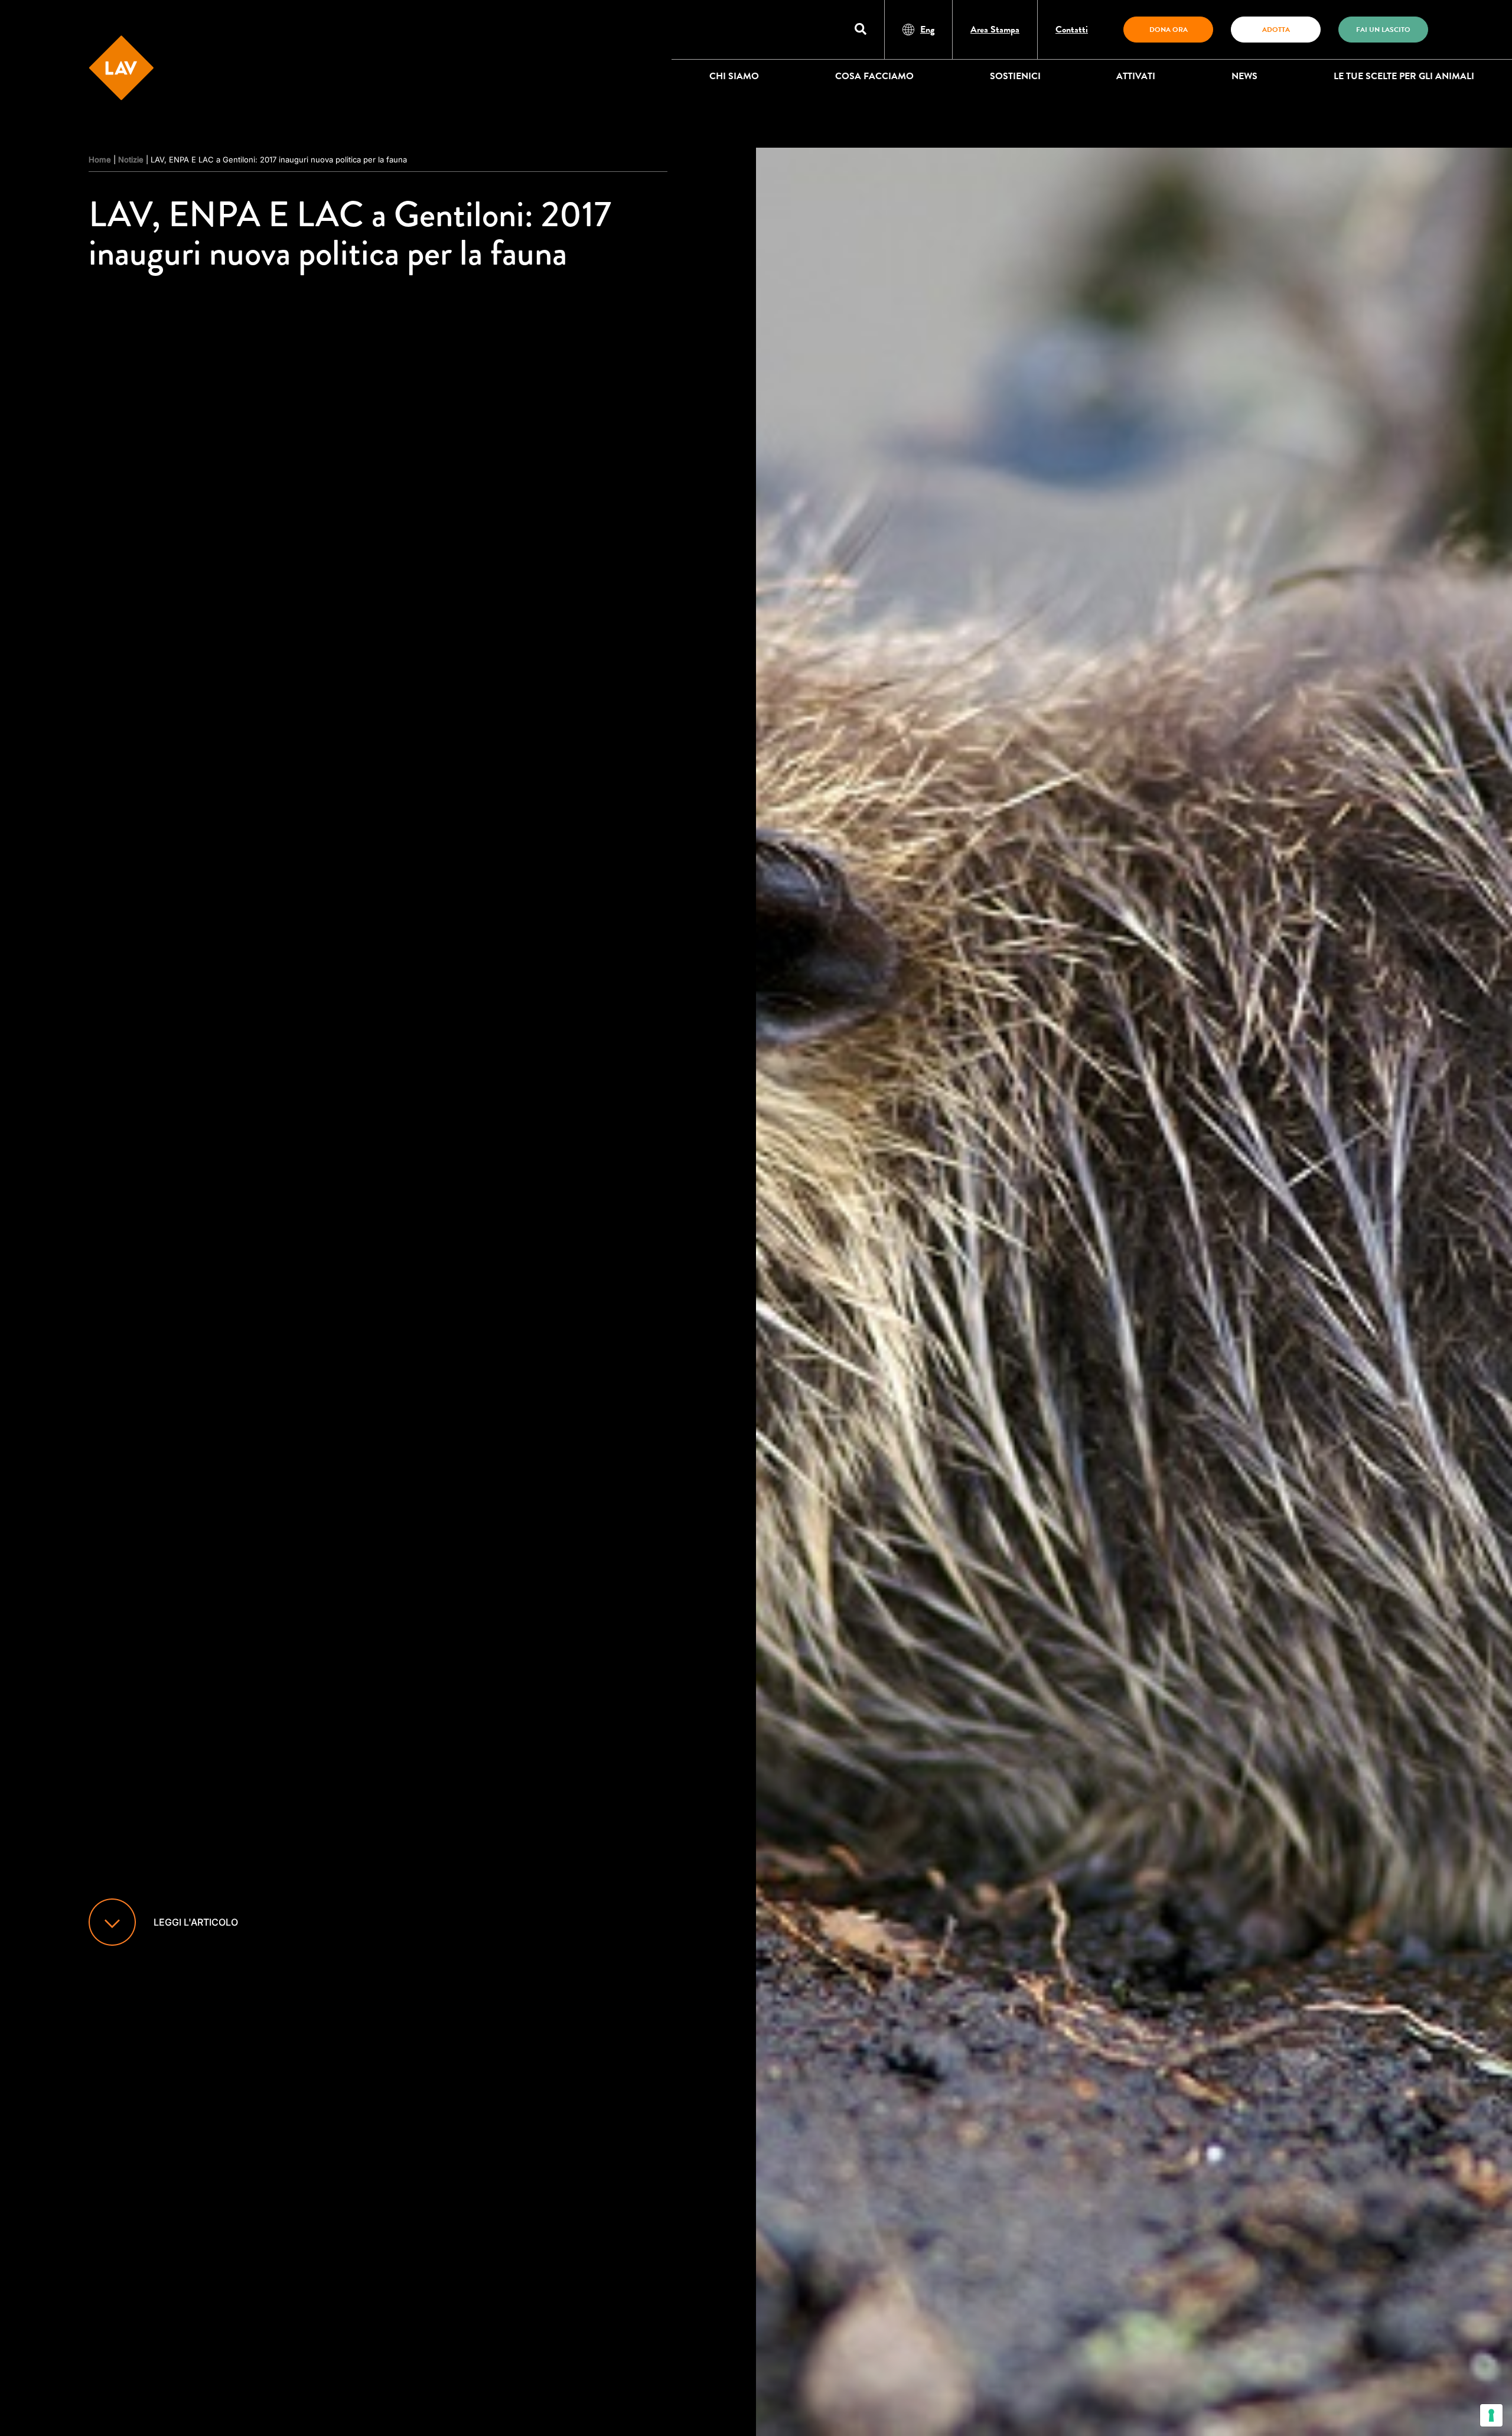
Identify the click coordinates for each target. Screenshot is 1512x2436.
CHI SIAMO (734, 76)
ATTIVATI (1136, 76)
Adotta (1276, 30)
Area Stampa (995, 30)
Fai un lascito (1383, 30)
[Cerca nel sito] (861, 30)
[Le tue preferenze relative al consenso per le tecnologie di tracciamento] (1491, 2415)
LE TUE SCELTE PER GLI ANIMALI (1404, 76)
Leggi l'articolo (196, 1922)
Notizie (131, 159)
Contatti (1072, 30)
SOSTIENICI (1015, 76)
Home (100, 159)
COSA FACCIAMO (874, 76)
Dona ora (1169, 30)
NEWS (1244, 76)
